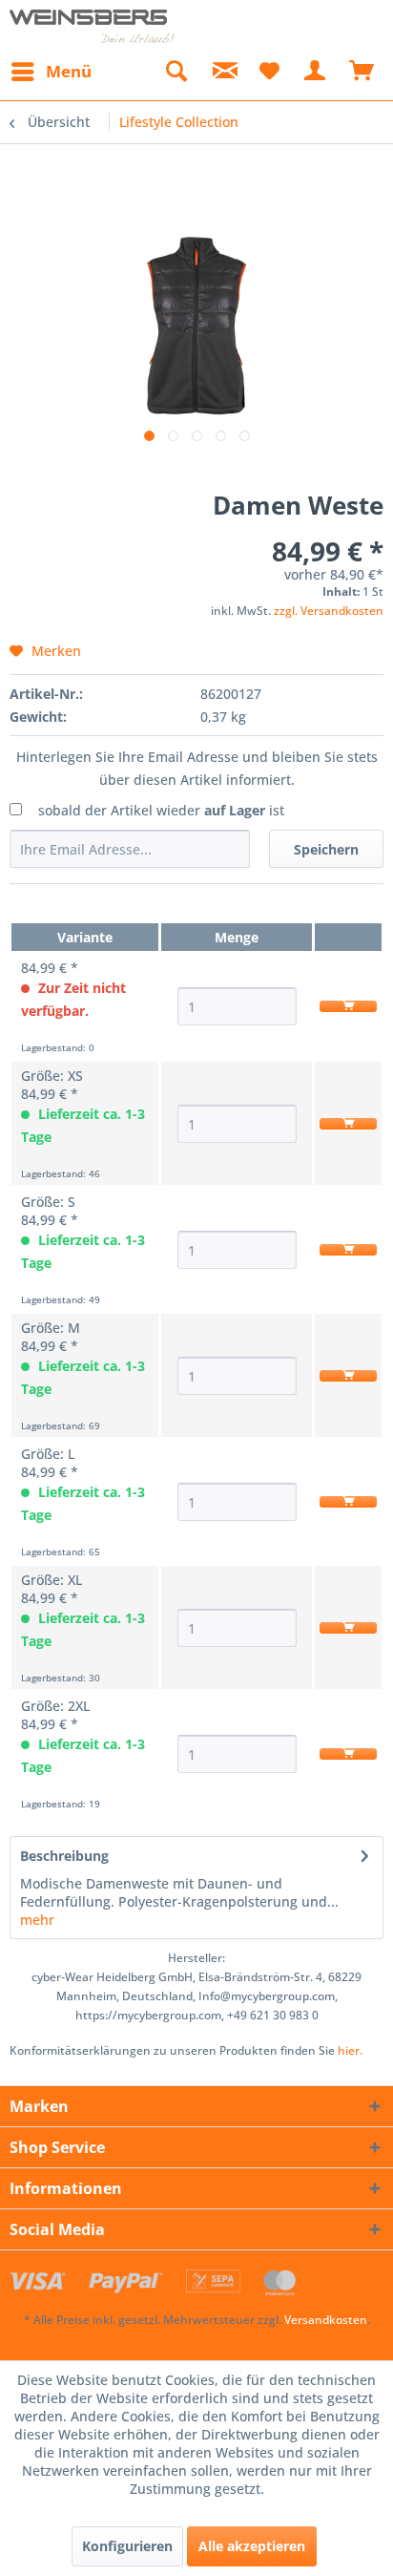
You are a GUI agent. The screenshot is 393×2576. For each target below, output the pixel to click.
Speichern (326, 849)
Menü (69, 71)
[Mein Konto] (316, 72)
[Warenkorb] (362, 72)
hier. (350, 2050)
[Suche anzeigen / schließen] (176, 72)
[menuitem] (51, 72)
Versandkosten (326, 2320)
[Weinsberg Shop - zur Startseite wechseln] (93, 26)
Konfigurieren (127, 2546)
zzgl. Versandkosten (329, 611)
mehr (37, 1920)
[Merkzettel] (269, 72)
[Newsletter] (222, 72)
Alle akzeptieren (252, 2546)
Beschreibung (64, 1856)
